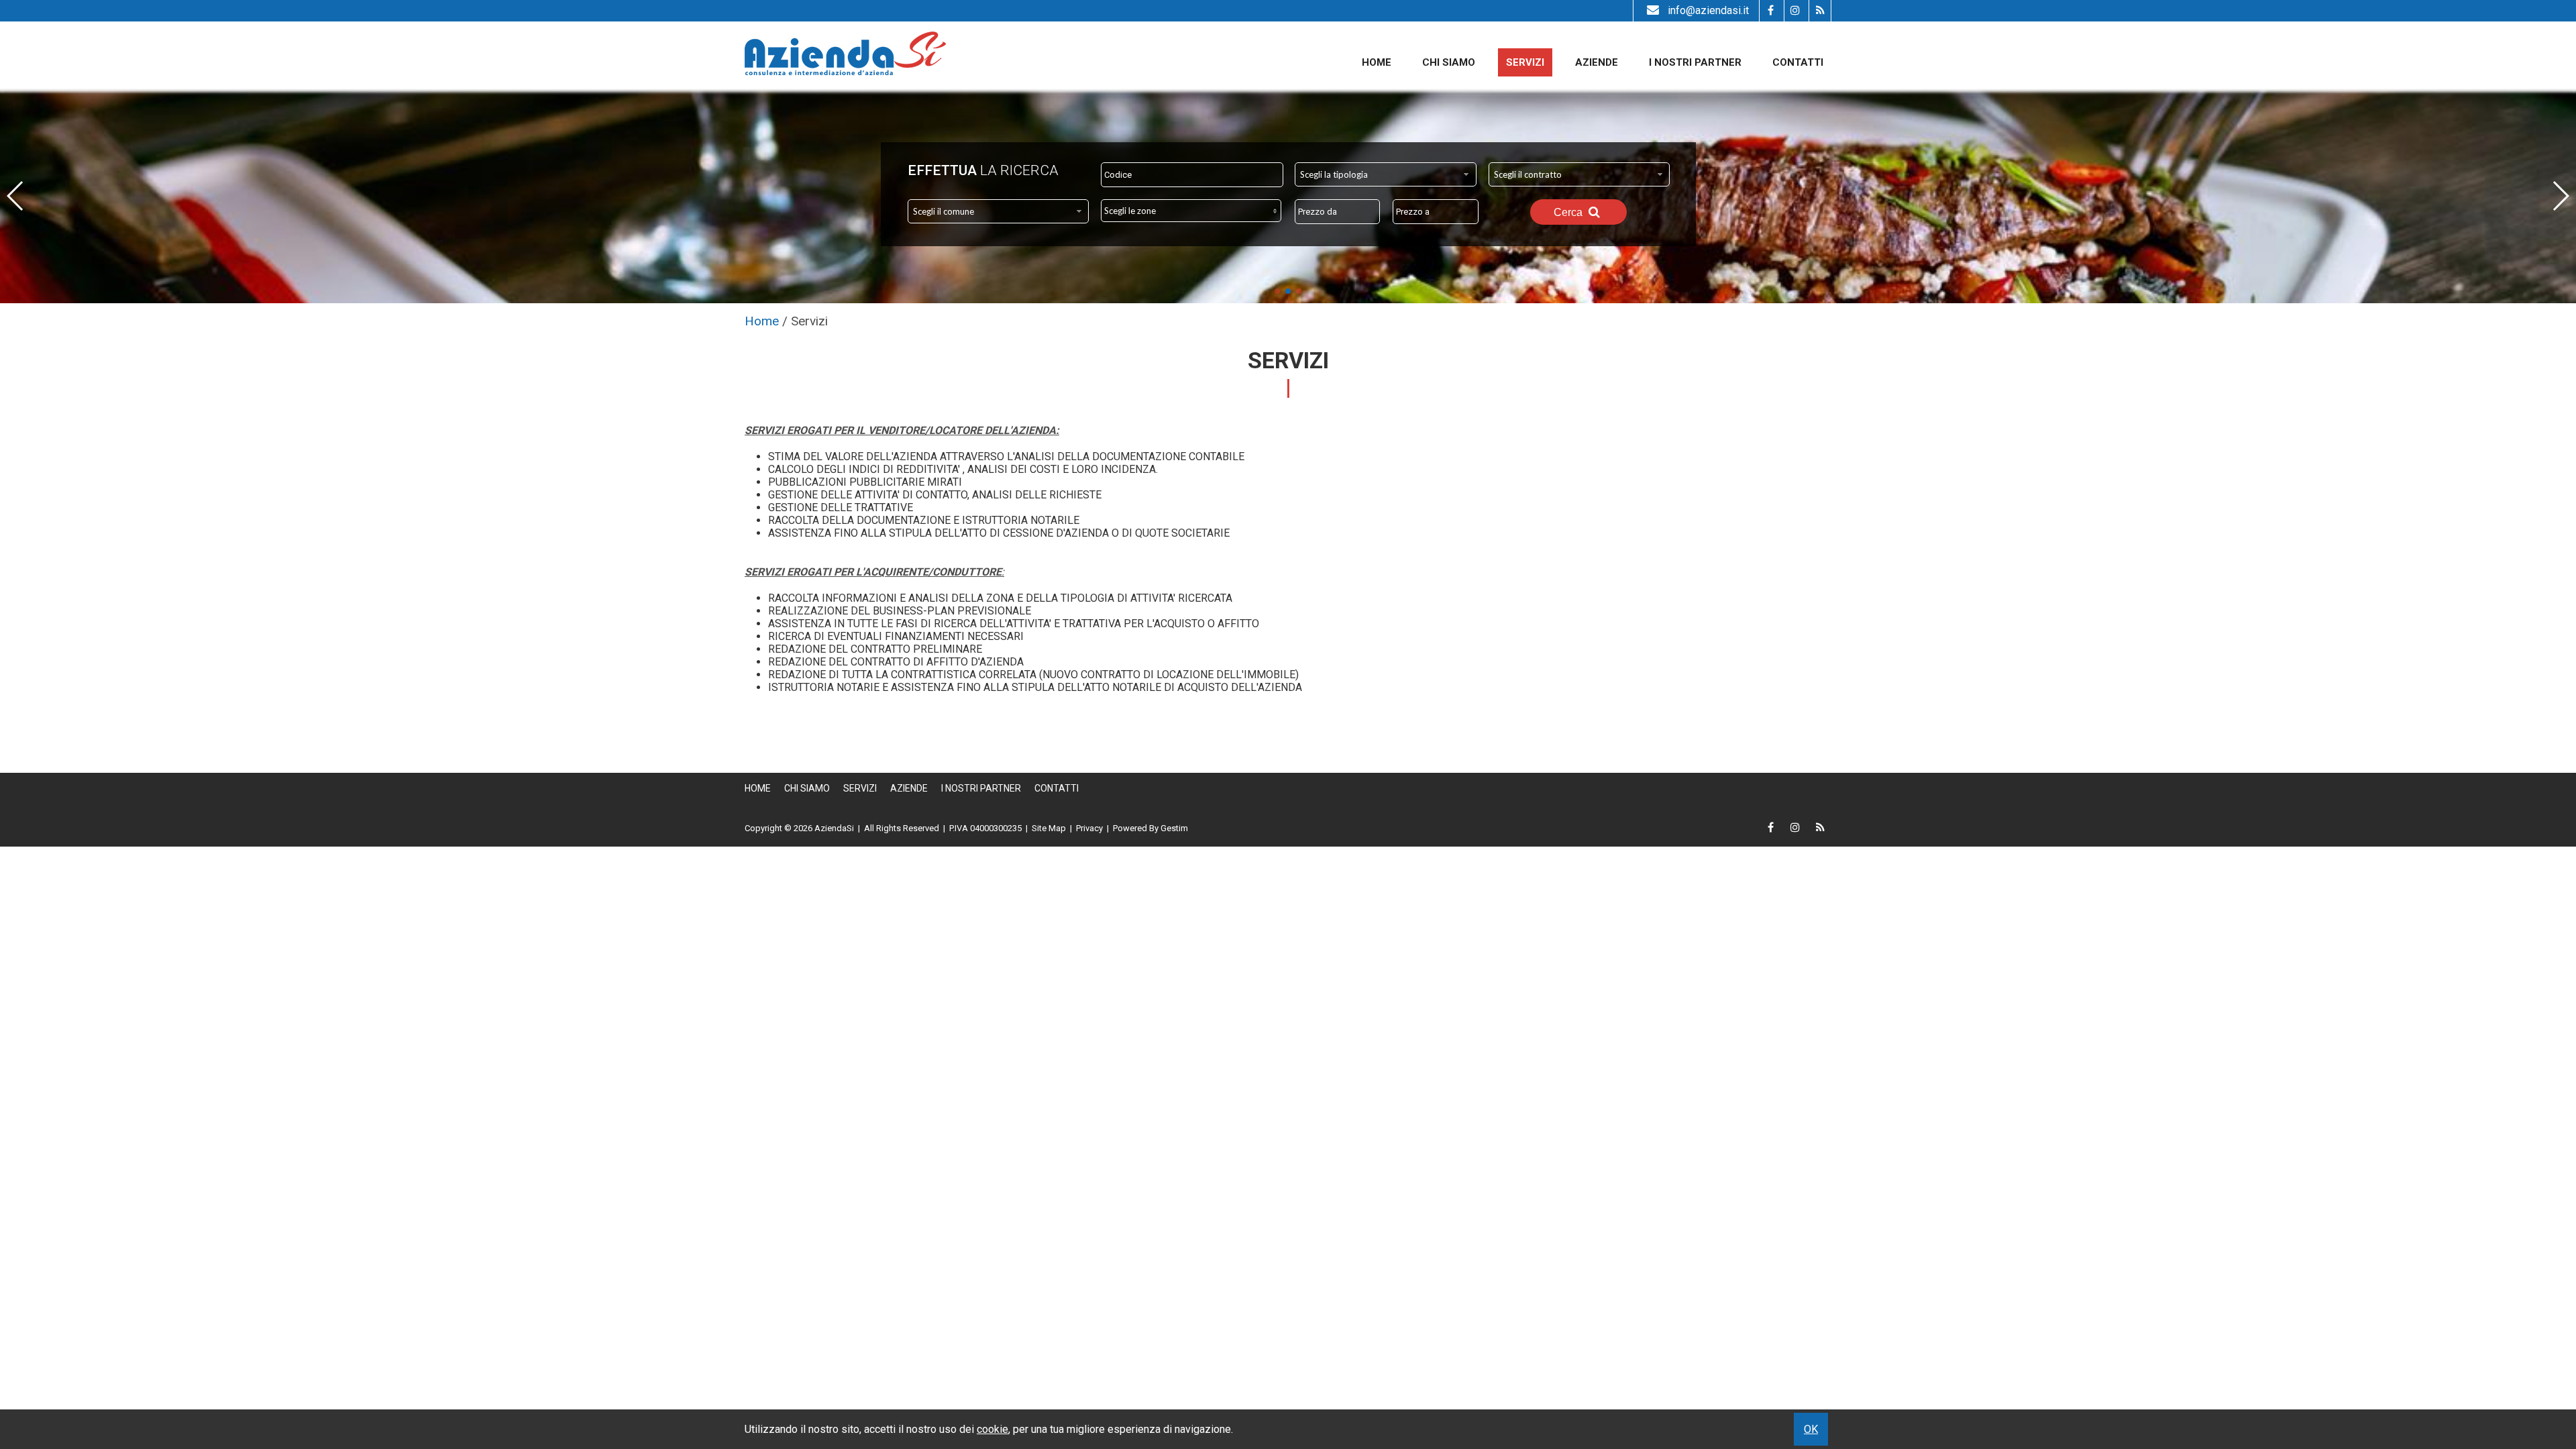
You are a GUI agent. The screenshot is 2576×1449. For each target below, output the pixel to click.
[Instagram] (1795, 11)
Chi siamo (1449, 62)
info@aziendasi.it (1708, 10)
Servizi (1525, 62)
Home (1377, 62)
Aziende (1597, 62)
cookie (992, 1429)
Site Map (1049, 828)
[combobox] (1386, 174)
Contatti (1798, 62)
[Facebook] (1770, 11)
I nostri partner (1695, 62)
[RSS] (1820, 11)
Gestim (1174, 828)
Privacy (1089, 828)
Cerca (1569, 212)
